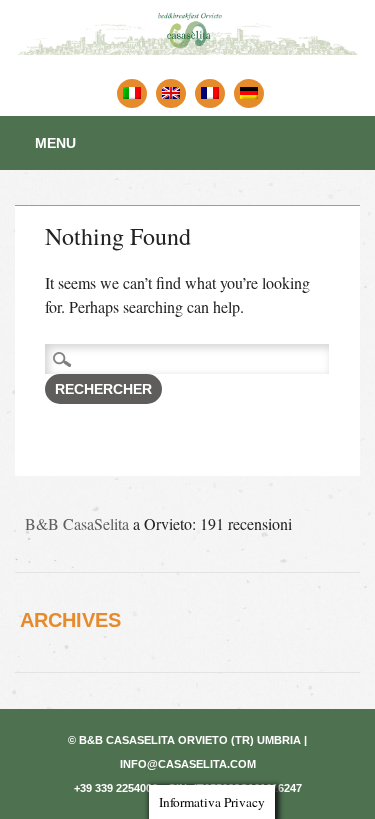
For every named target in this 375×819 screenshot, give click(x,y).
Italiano (132, 93)
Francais (210, 93)
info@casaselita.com (188, 764)
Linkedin (249, 93)
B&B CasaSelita (77, 523)
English (171, 93)
